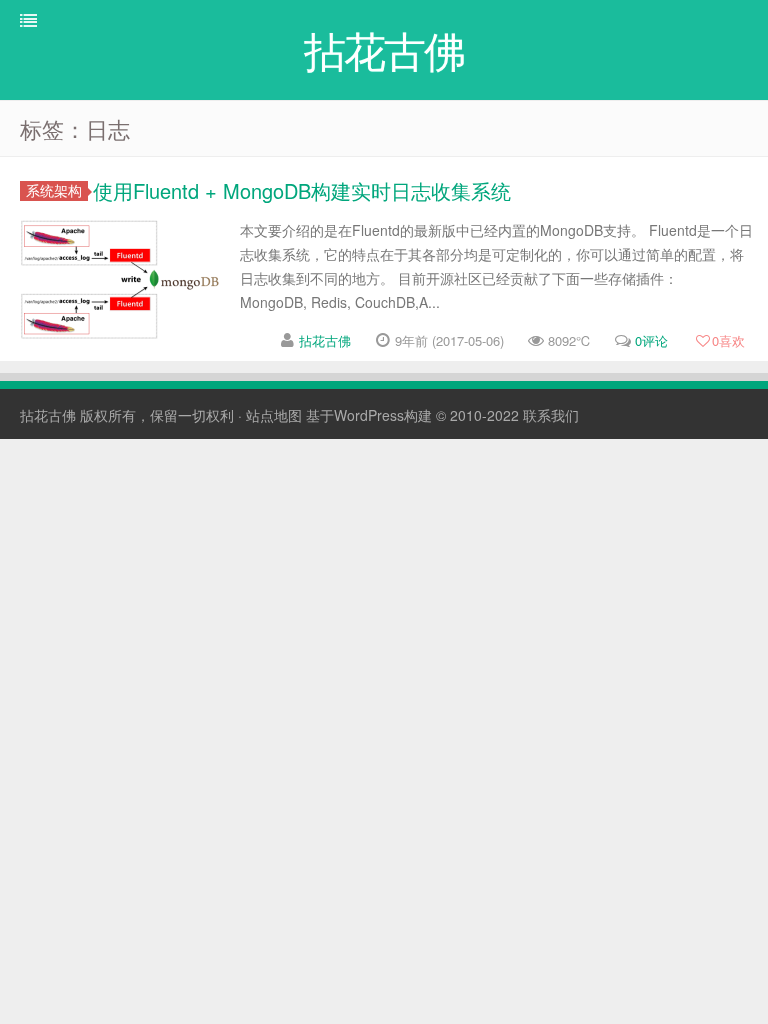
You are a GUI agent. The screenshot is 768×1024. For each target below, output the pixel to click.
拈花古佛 (325, 340)
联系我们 (551, 415)
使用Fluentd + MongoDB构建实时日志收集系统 (302, 190)
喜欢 (728, 340)
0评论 (651, 340)
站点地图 (274, 415)
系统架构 (54, 190)
